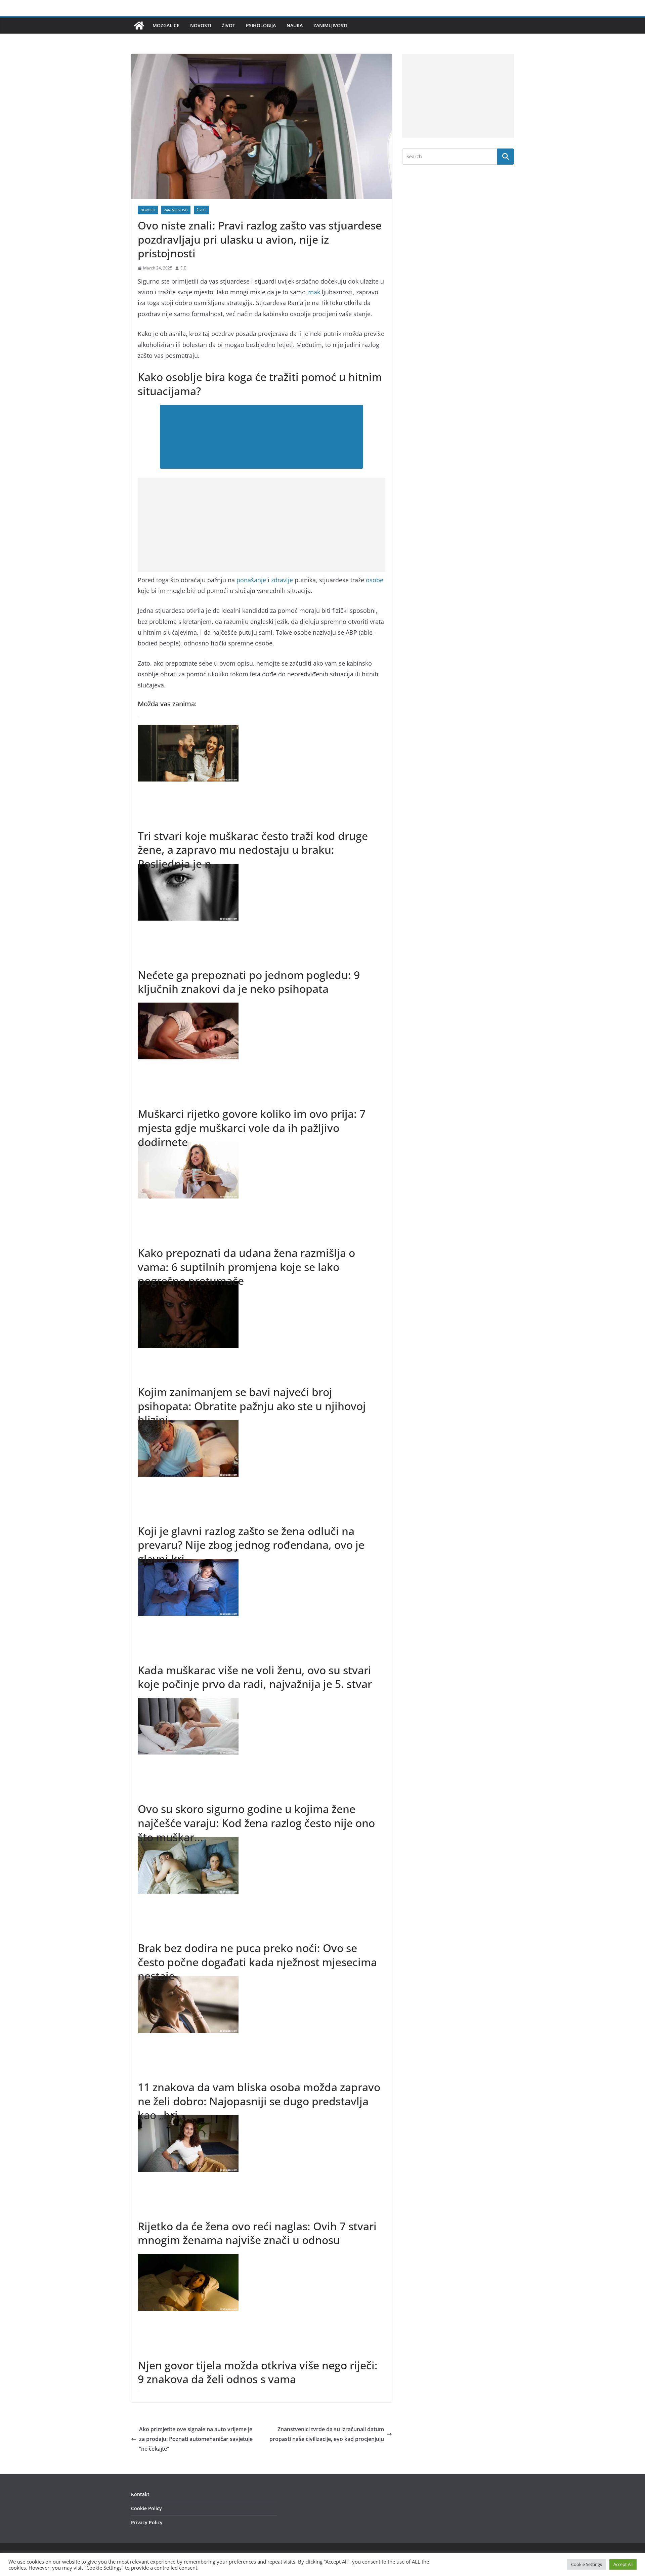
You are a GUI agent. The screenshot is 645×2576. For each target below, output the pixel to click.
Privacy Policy (147, 2522)
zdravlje (282, 580)
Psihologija (261, 25)
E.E (183, 268)
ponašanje (251, 580)
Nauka (295, 25)
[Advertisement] (262, 525)
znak (314, 292)
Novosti (201, 25)
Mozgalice (166, 25)
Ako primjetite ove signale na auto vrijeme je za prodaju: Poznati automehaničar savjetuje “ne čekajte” (196, 2439)
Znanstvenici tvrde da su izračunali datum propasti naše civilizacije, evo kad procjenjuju (327, 2434)
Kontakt (140, 2494)
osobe (375, 580)
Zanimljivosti (330, 25)
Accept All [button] (623, 2564)
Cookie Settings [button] (587, 2564)
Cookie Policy (146, 2508)
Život (228, 25)
